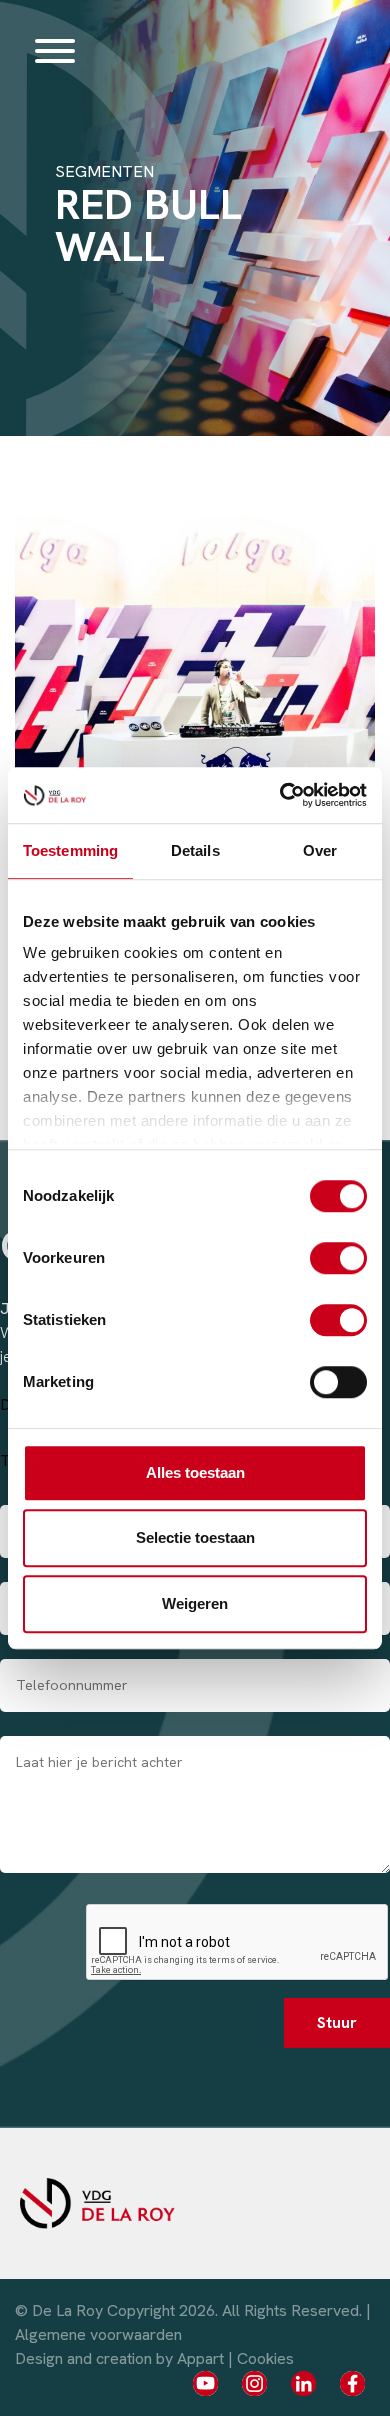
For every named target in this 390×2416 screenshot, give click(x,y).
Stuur (337, 2022)
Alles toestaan (195, 1472)
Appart (200, 2358)
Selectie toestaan (195, 1537)
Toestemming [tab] (70, 850)
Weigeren (195, 1603)
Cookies (265, 2358)
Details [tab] (195, 850)
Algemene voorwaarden (98, 2334)
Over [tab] (320, 850)
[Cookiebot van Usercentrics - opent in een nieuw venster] (280, 795)
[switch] (338, 1258)
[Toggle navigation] (55, 49)
